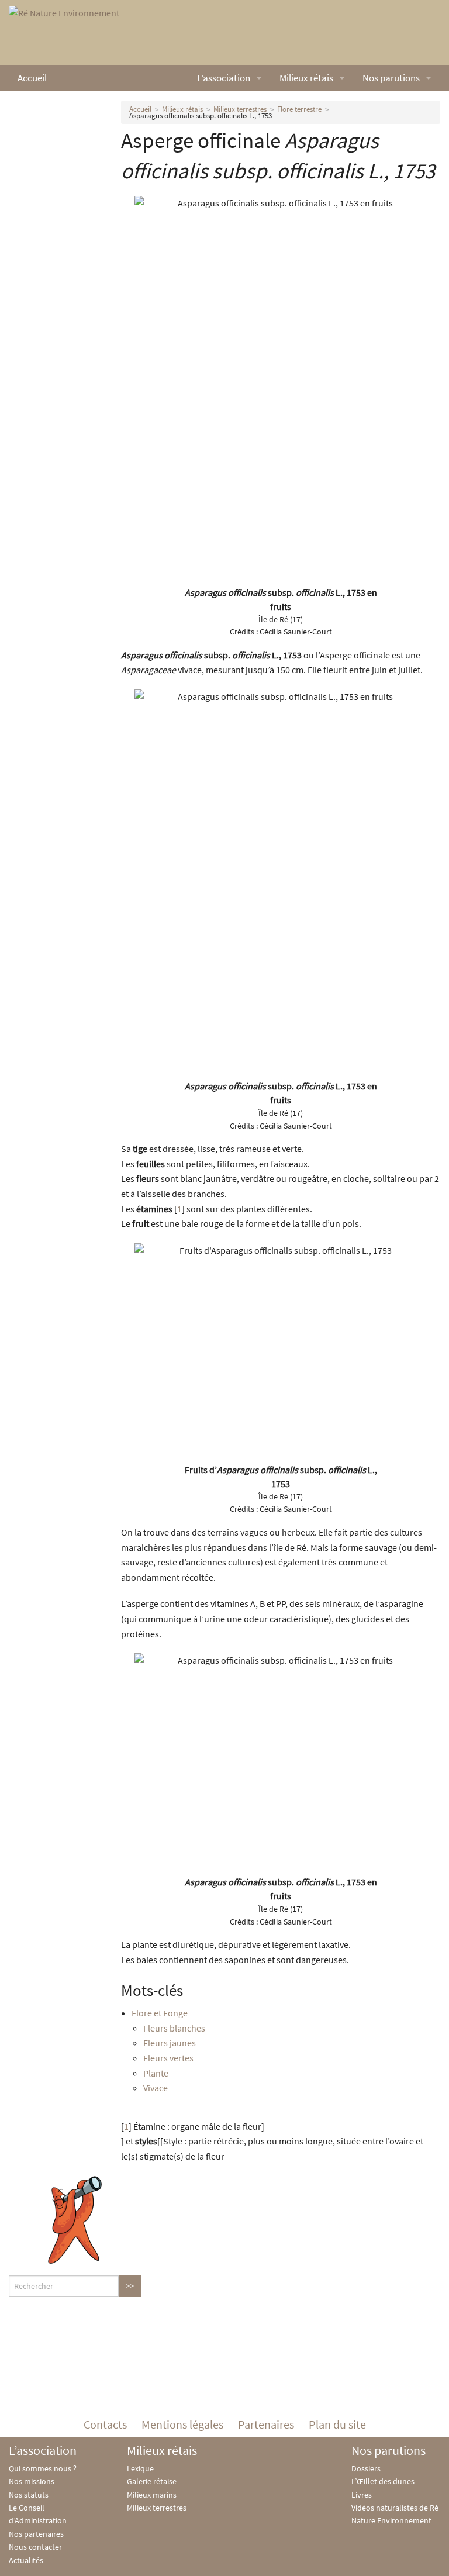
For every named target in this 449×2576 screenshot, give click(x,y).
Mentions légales (182, 2424)
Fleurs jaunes (170, 2043)
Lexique (140, 2468)
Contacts (105, 2424)
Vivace (156, 2088)
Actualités (26, 2560)
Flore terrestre (299, 109)
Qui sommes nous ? (43, 2468)
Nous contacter (35, 2547)
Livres (362, 2495)
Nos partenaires (36, 2534)
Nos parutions (391, 78)
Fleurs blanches (174, 2028)
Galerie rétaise (152, 2481)
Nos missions (32, 2481)
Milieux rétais (306, 78)
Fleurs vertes (168, 2058)
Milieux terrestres (240, 109)
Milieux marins (152, 2495)
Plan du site (337, 2424)
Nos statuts (29, 2495)
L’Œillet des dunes (383, 2481)
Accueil (32, 78)
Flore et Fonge (160, 2013)
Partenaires (266, 2424)
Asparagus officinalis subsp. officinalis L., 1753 (201, 115)
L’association (224, 78)
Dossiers (366, 2468)
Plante (156, 2073)
